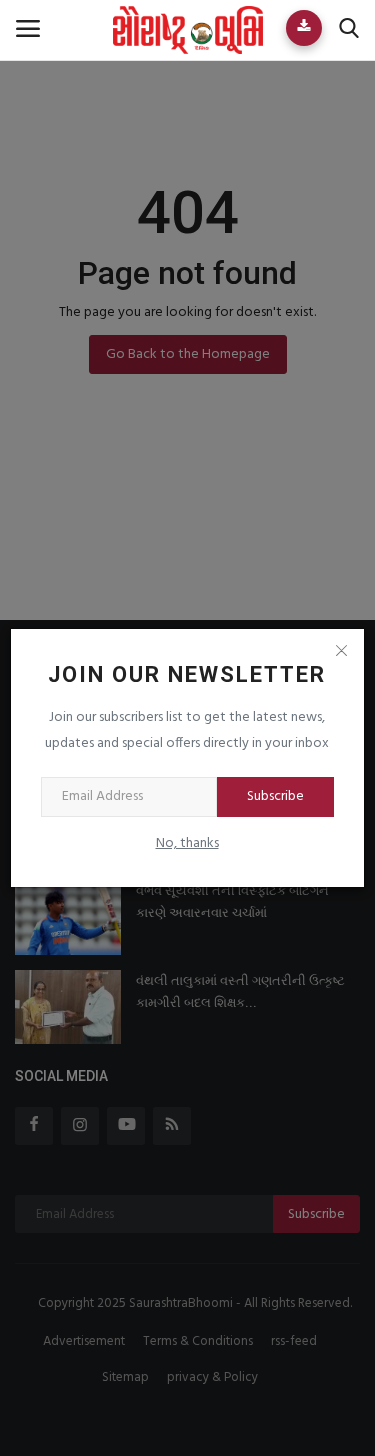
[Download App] (304, 28)
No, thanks (187, 843)
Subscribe (275, 796)
